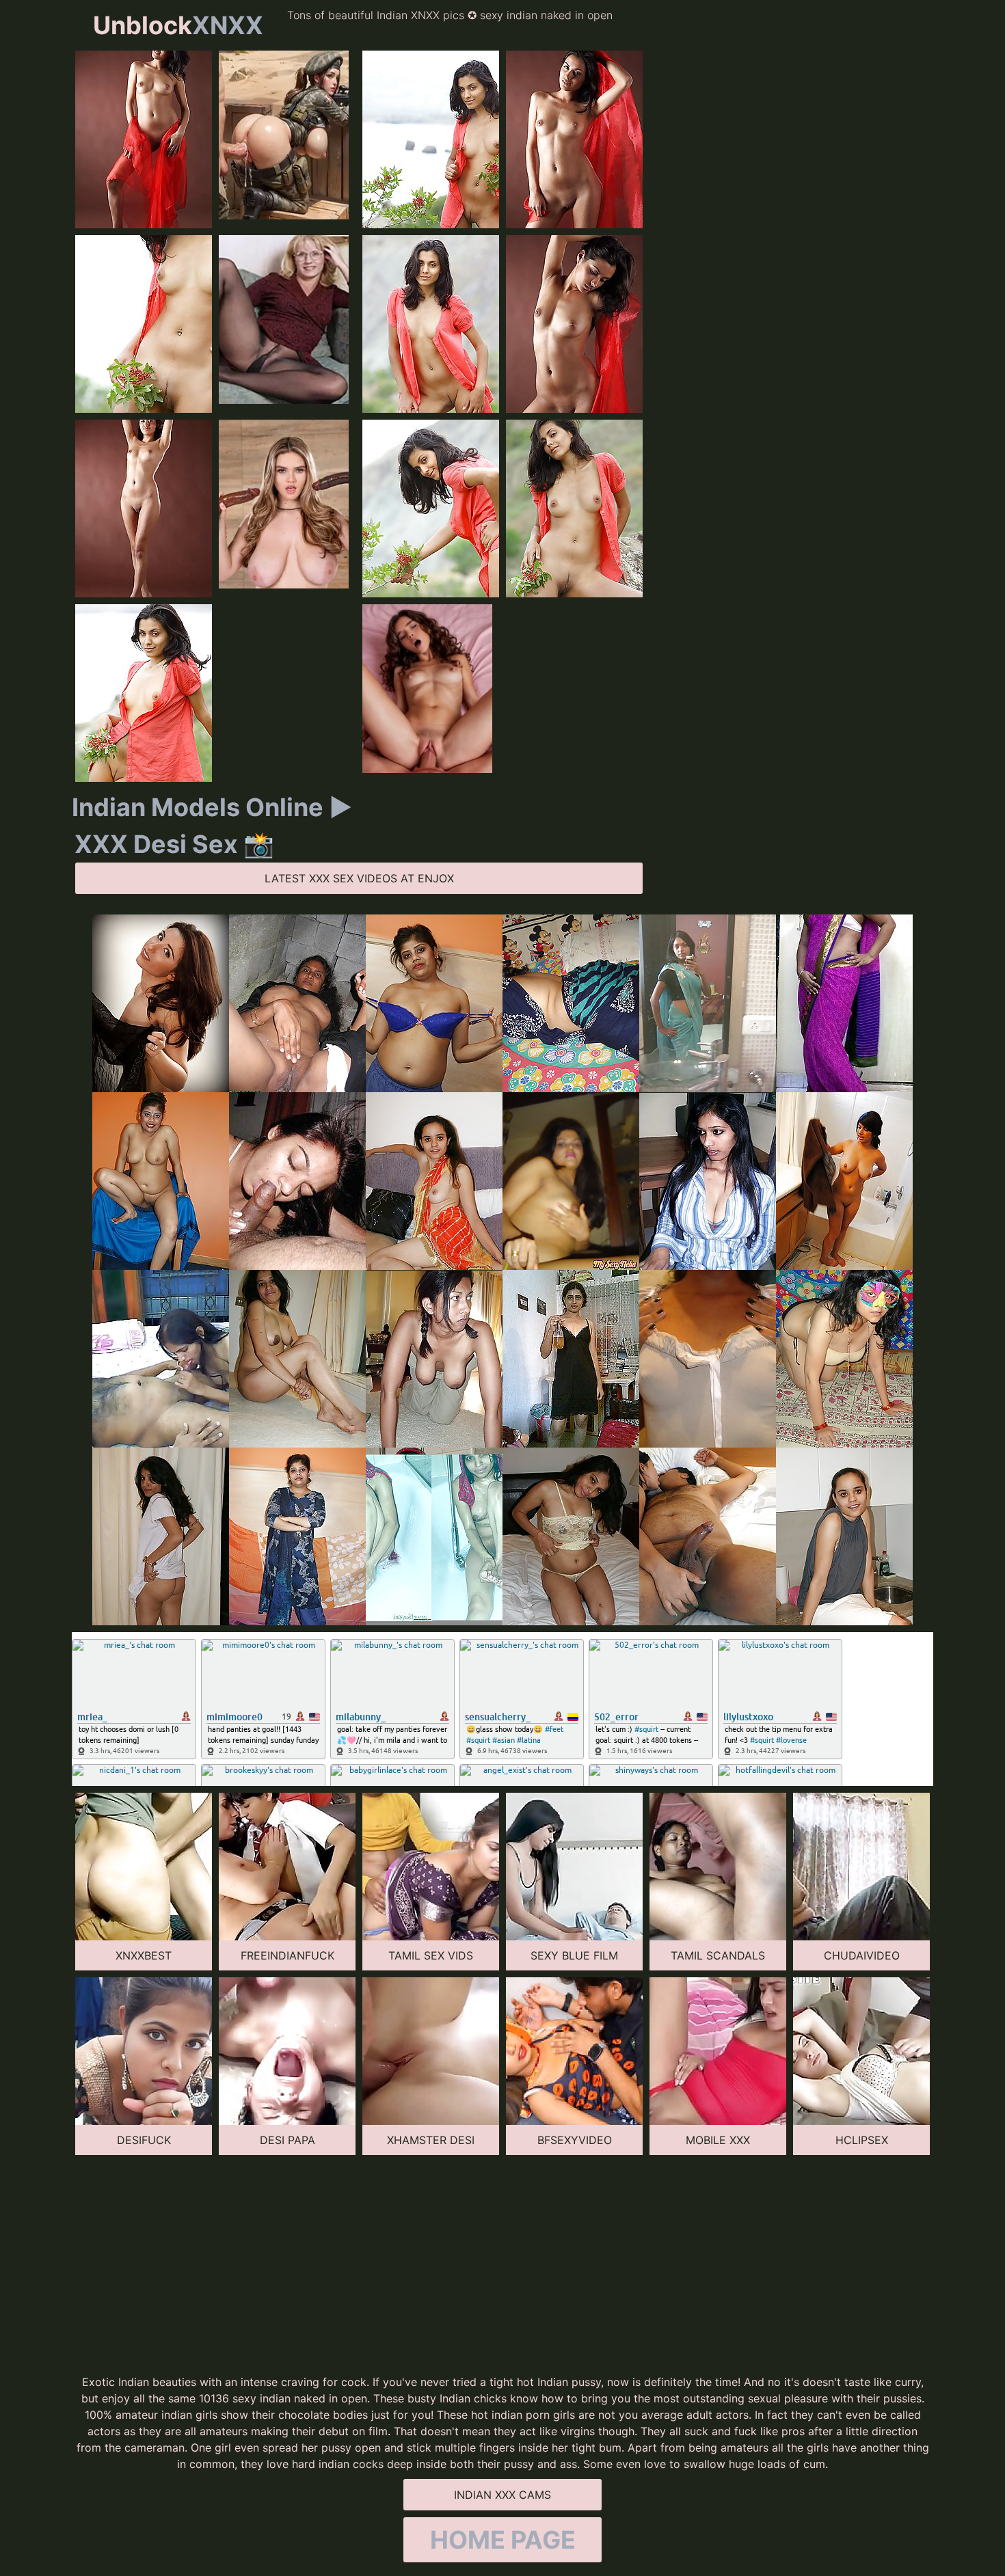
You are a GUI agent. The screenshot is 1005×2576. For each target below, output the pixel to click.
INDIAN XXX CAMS (502, 2495)
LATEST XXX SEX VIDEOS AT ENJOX (359, 878)
